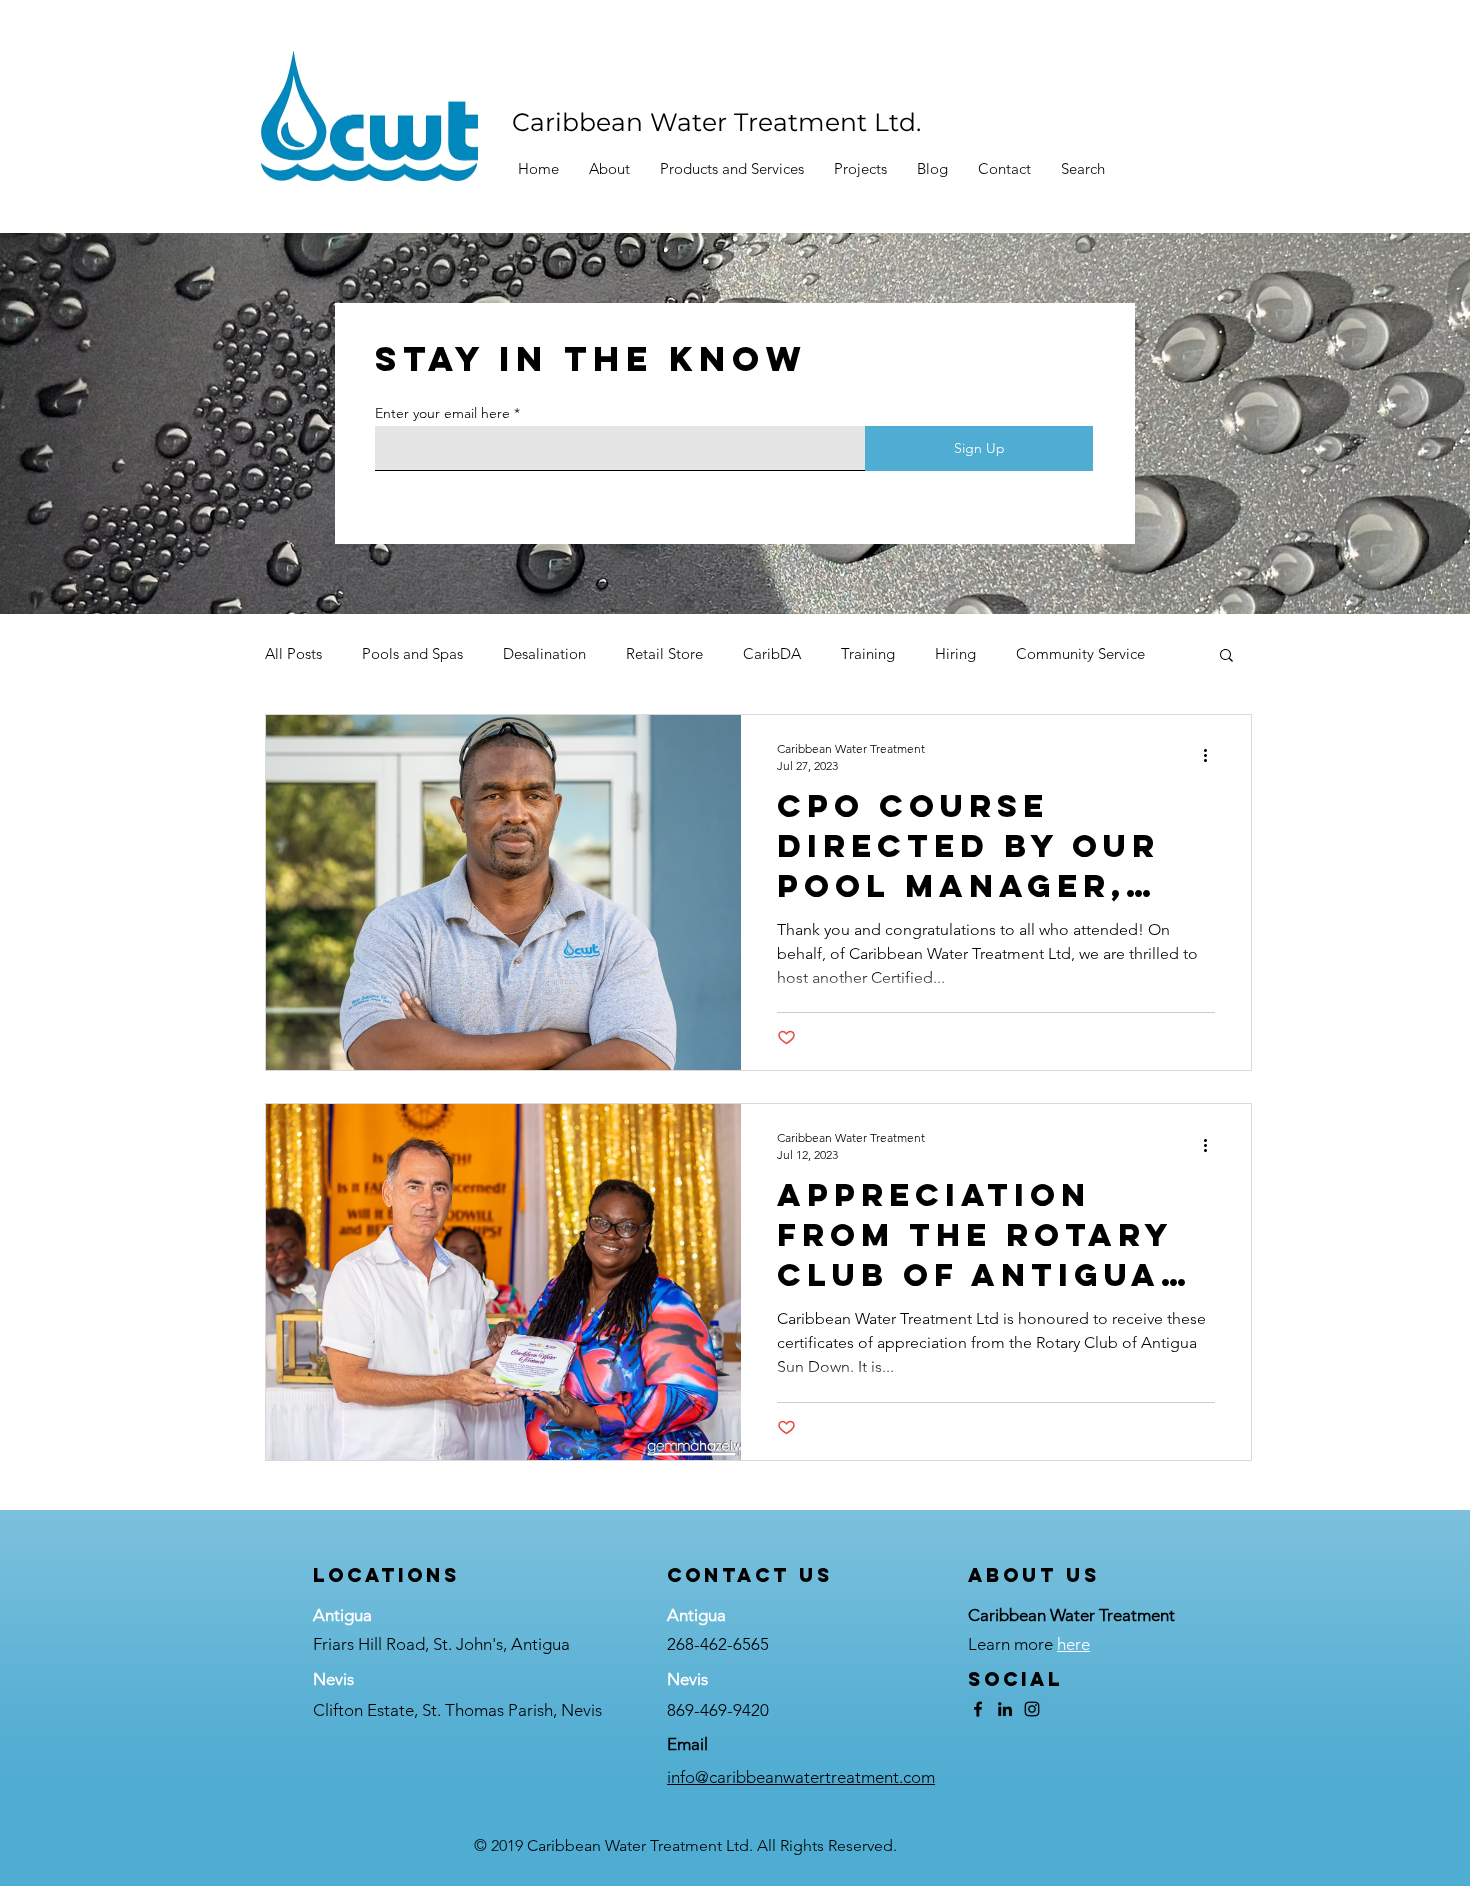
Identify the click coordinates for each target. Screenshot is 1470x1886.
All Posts (293, 653)
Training (868, 653)
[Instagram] (1032, 1709)
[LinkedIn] (1005, 1709)
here (1073, 1644)
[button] (732, 169)
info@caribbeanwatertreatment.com (801, 1777)
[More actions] (1212, 756)
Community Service (1080, 653)
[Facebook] (978, 1709)
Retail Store (664, 653)
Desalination (544, 653)
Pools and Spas (412, 653)
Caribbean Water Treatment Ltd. (716, 122)
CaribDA (772, 653)
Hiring (955, 653)
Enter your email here (442, 413)
